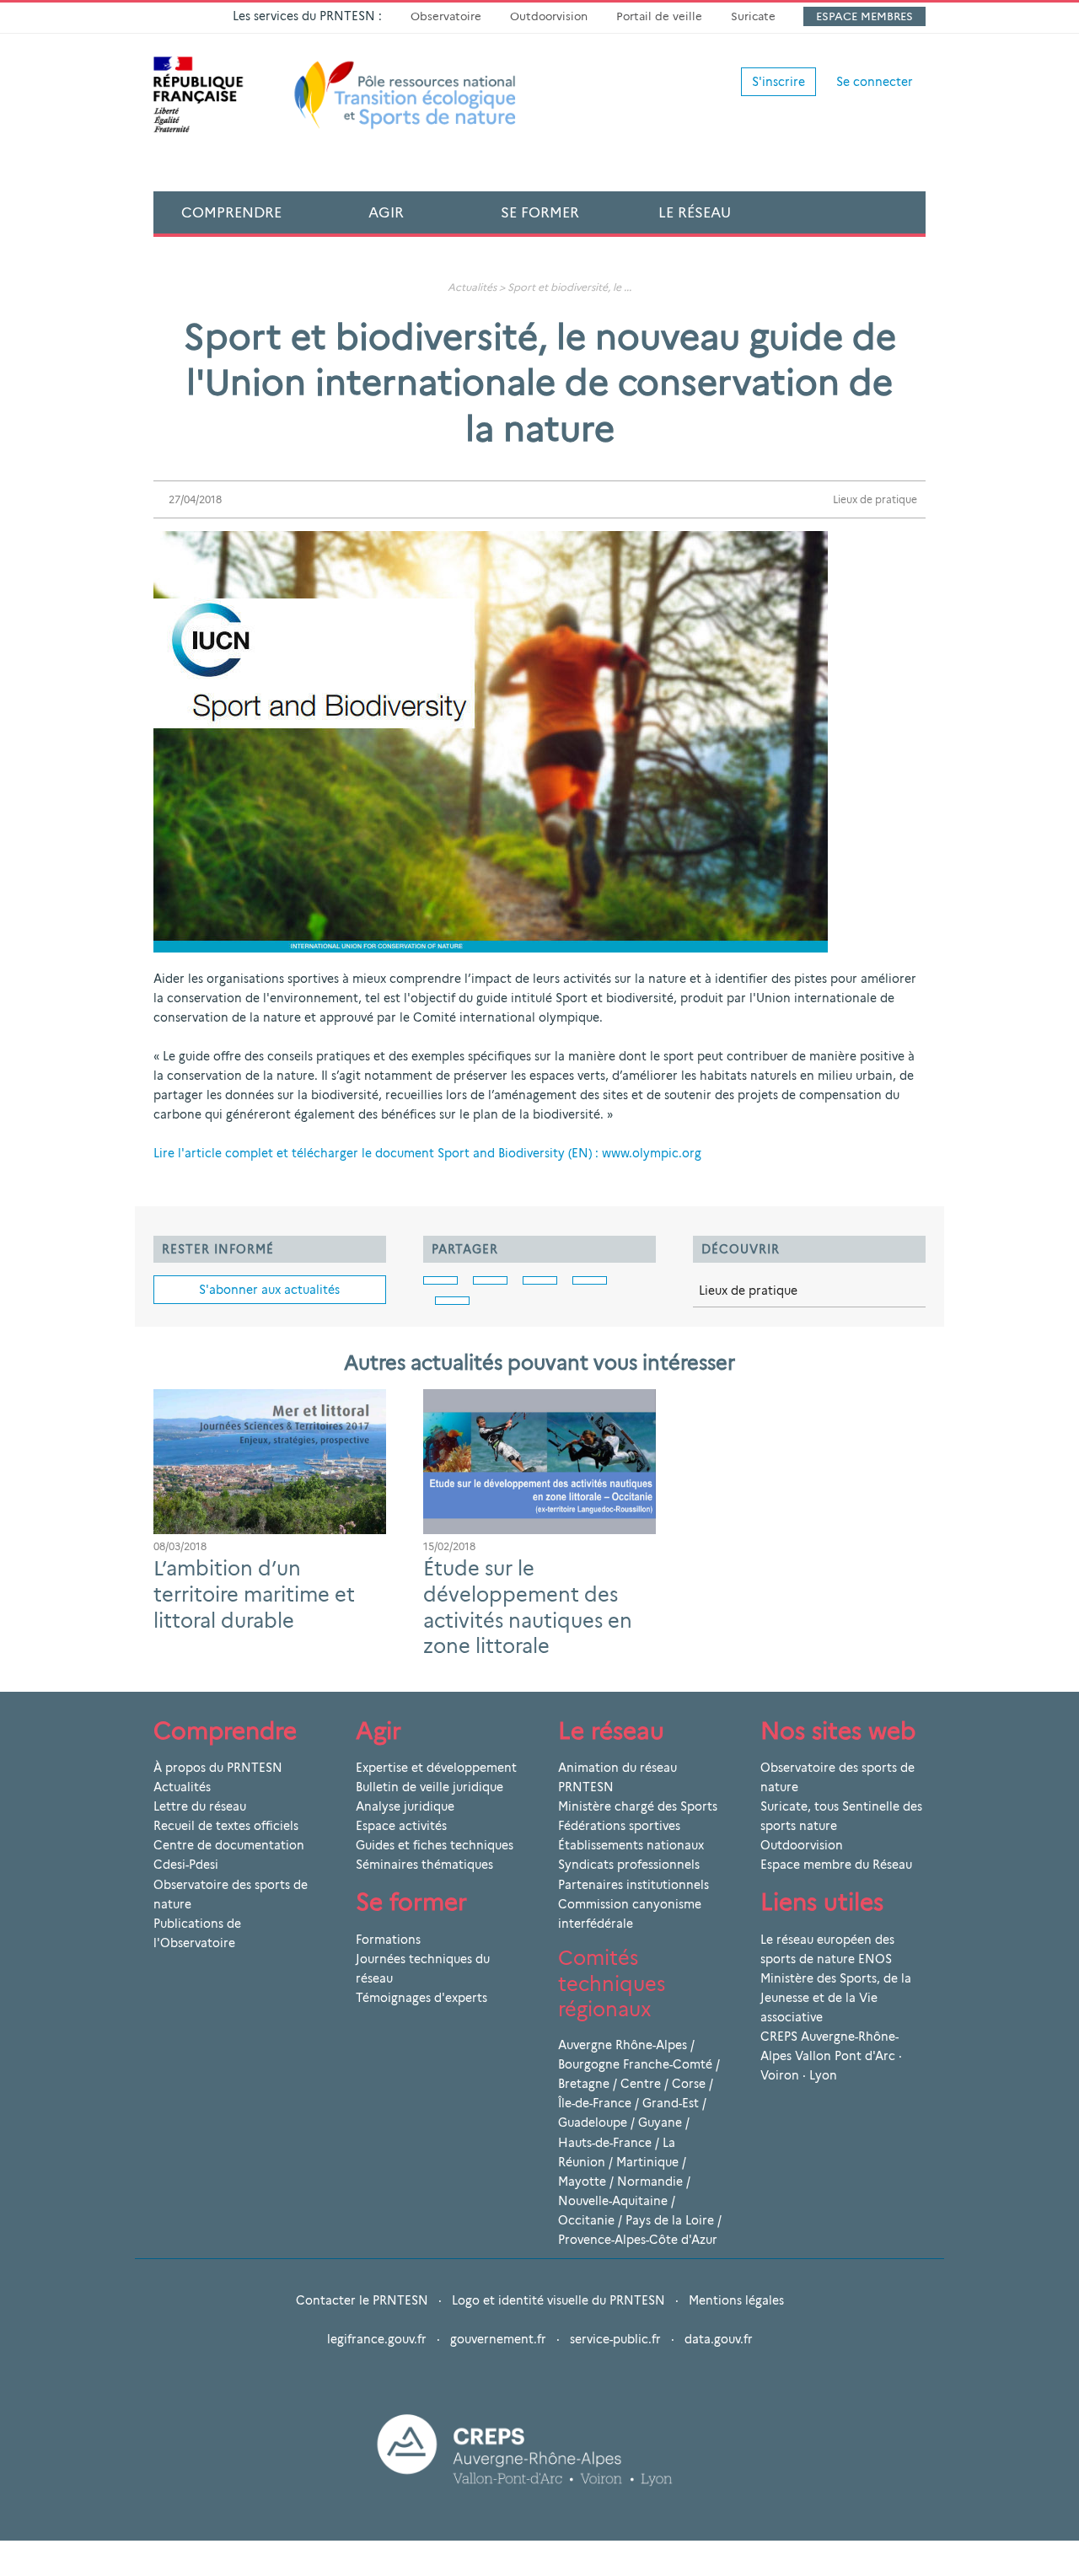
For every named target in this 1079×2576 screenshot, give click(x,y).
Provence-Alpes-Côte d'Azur (638, 2240)
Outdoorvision (549, 16)
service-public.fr (615, 2339)
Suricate (753, 16)
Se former (540, 212)
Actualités (472, 287)
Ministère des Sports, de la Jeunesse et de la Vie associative (836, 1998)
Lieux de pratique (875, 499)
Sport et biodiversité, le (564, 287)
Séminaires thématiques (424, 1865)
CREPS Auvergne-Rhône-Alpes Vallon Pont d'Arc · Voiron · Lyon (831, 2056)
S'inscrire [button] (778, 82)
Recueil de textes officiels (226, 1826)
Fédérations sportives (619, 1826)
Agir (386, 212)
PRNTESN (586, 1787)
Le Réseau (695, 212)
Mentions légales (736, 2300)
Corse (689, 2084)
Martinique (647, 2162)
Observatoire (446, 16)
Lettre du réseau (200, 1806)
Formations (388, 1940)
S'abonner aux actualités (269, 1290)
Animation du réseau (617, 1768)
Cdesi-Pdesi (186, 1865)
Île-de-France (595, 2103)
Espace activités (401, 1826)
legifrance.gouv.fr (377, 2339)
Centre (641, 2084)
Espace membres (864, 16)
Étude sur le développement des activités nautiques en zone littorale (528, 1607)
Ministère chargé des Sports (638, 1806)
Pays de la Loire (670, 2220)
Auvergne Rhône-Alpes (623, 2045)
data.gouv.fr (719, 2339)
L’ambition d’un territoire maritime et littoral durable (254, 1594)
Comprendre (231, 212)
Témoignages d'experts (421, 1998)
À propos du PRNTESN (218, 1768)
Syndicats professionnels (629, 1865)
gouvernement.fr (498, 2339)
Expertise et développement (436, 1768)
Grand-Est (671, 2103)
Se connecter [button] (875, 82)
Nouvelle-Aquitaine (613, 2201)
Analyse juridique (405, 1806)
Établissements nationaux (631, 1845)
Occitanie (586, 2220)
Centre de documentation (229, 1845)
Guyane (660, 2123)
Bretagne (584, 2084)
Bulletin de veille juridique (429, 1787)
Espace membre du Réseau (836, 1865)
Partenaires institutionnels (633, 1885)
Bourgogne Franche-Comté (635, 2064)
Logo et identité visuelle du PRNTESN (558, 2300)
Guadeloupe (593, 2123)
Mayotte (582, 2182)
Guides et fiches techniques (435, 1845)
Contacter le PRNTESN (362, 2300)
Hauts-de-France (605, 2143)
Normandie (650, 2182)
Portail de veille (659, 16)
